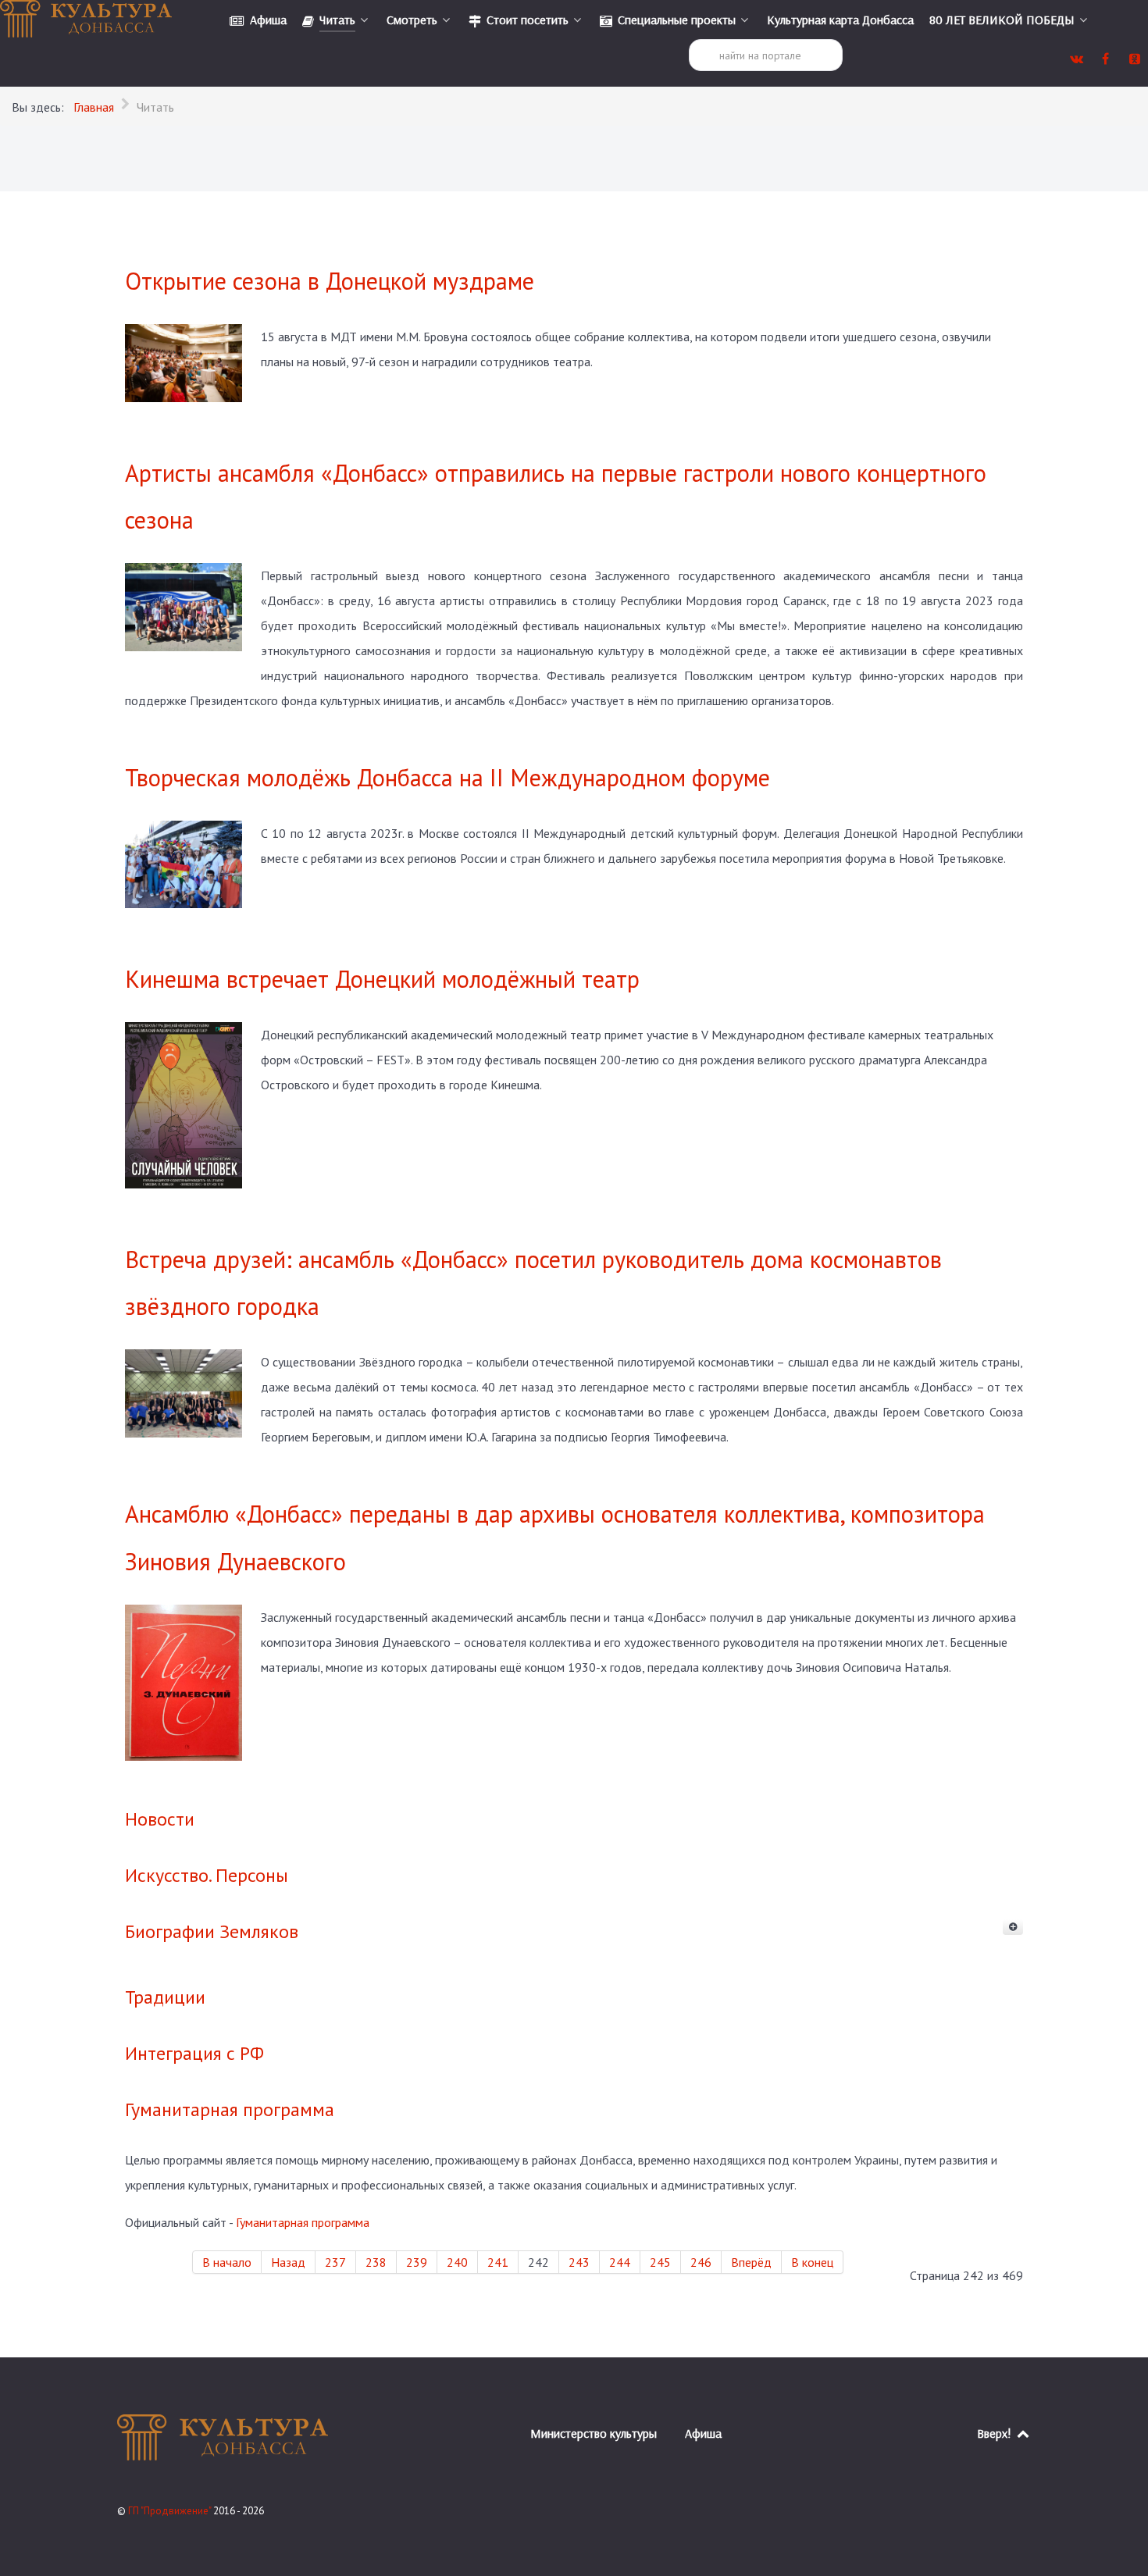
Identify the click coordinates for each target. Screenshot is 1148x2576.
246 (701, 2262)
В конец (812, 2262)
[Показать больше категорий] (1013, 1927)
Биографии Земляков (212, 1931)
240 (457, 2262)
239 (417, 2262)
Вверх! (996, 2433)
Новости (160, 1819)
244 (620, 2262)
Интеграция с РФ (194, 2053)
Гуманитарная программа (230, 2109)
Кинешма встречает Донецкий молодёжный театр (382, 979)
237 (335, 2262)
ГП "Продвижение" (171, 2511)
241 (498, 2262)
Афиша (703, 2433)
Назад (288, 2262)
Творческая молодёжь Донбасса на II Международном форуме (447, 777)
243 (579, 2262)
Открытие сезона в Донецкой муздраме (330, 281)
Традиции (165, 1997)
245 (660, 2262)
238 (376, 2262)
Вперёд (751, 2262)
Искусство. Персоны (207, 1875)
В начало (227, 2262)
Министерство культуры (594, 2433)
